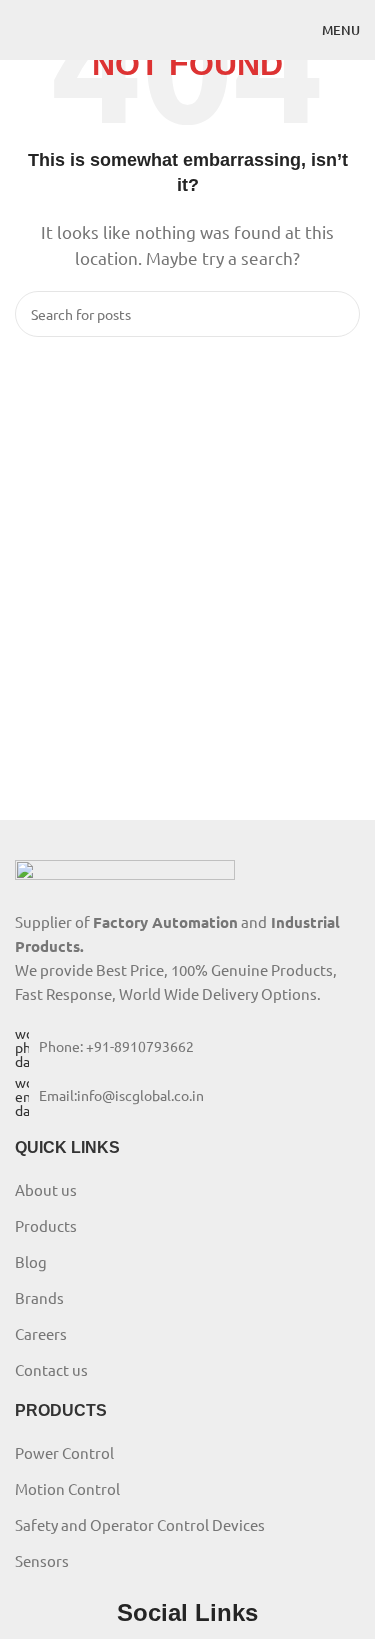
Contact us (51, 1369)
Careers (41, 1333)
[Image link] (125, 872)
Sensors (42, 1560)
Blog (31, 1261)
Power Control (64, 1452)
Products (46, 1225)
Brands (39, 1297)
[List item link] (187, 1047)
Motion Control (67, 1488)
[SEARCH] (337, 314)
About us (46, 1189)
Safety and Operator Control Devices (140, 1524)
